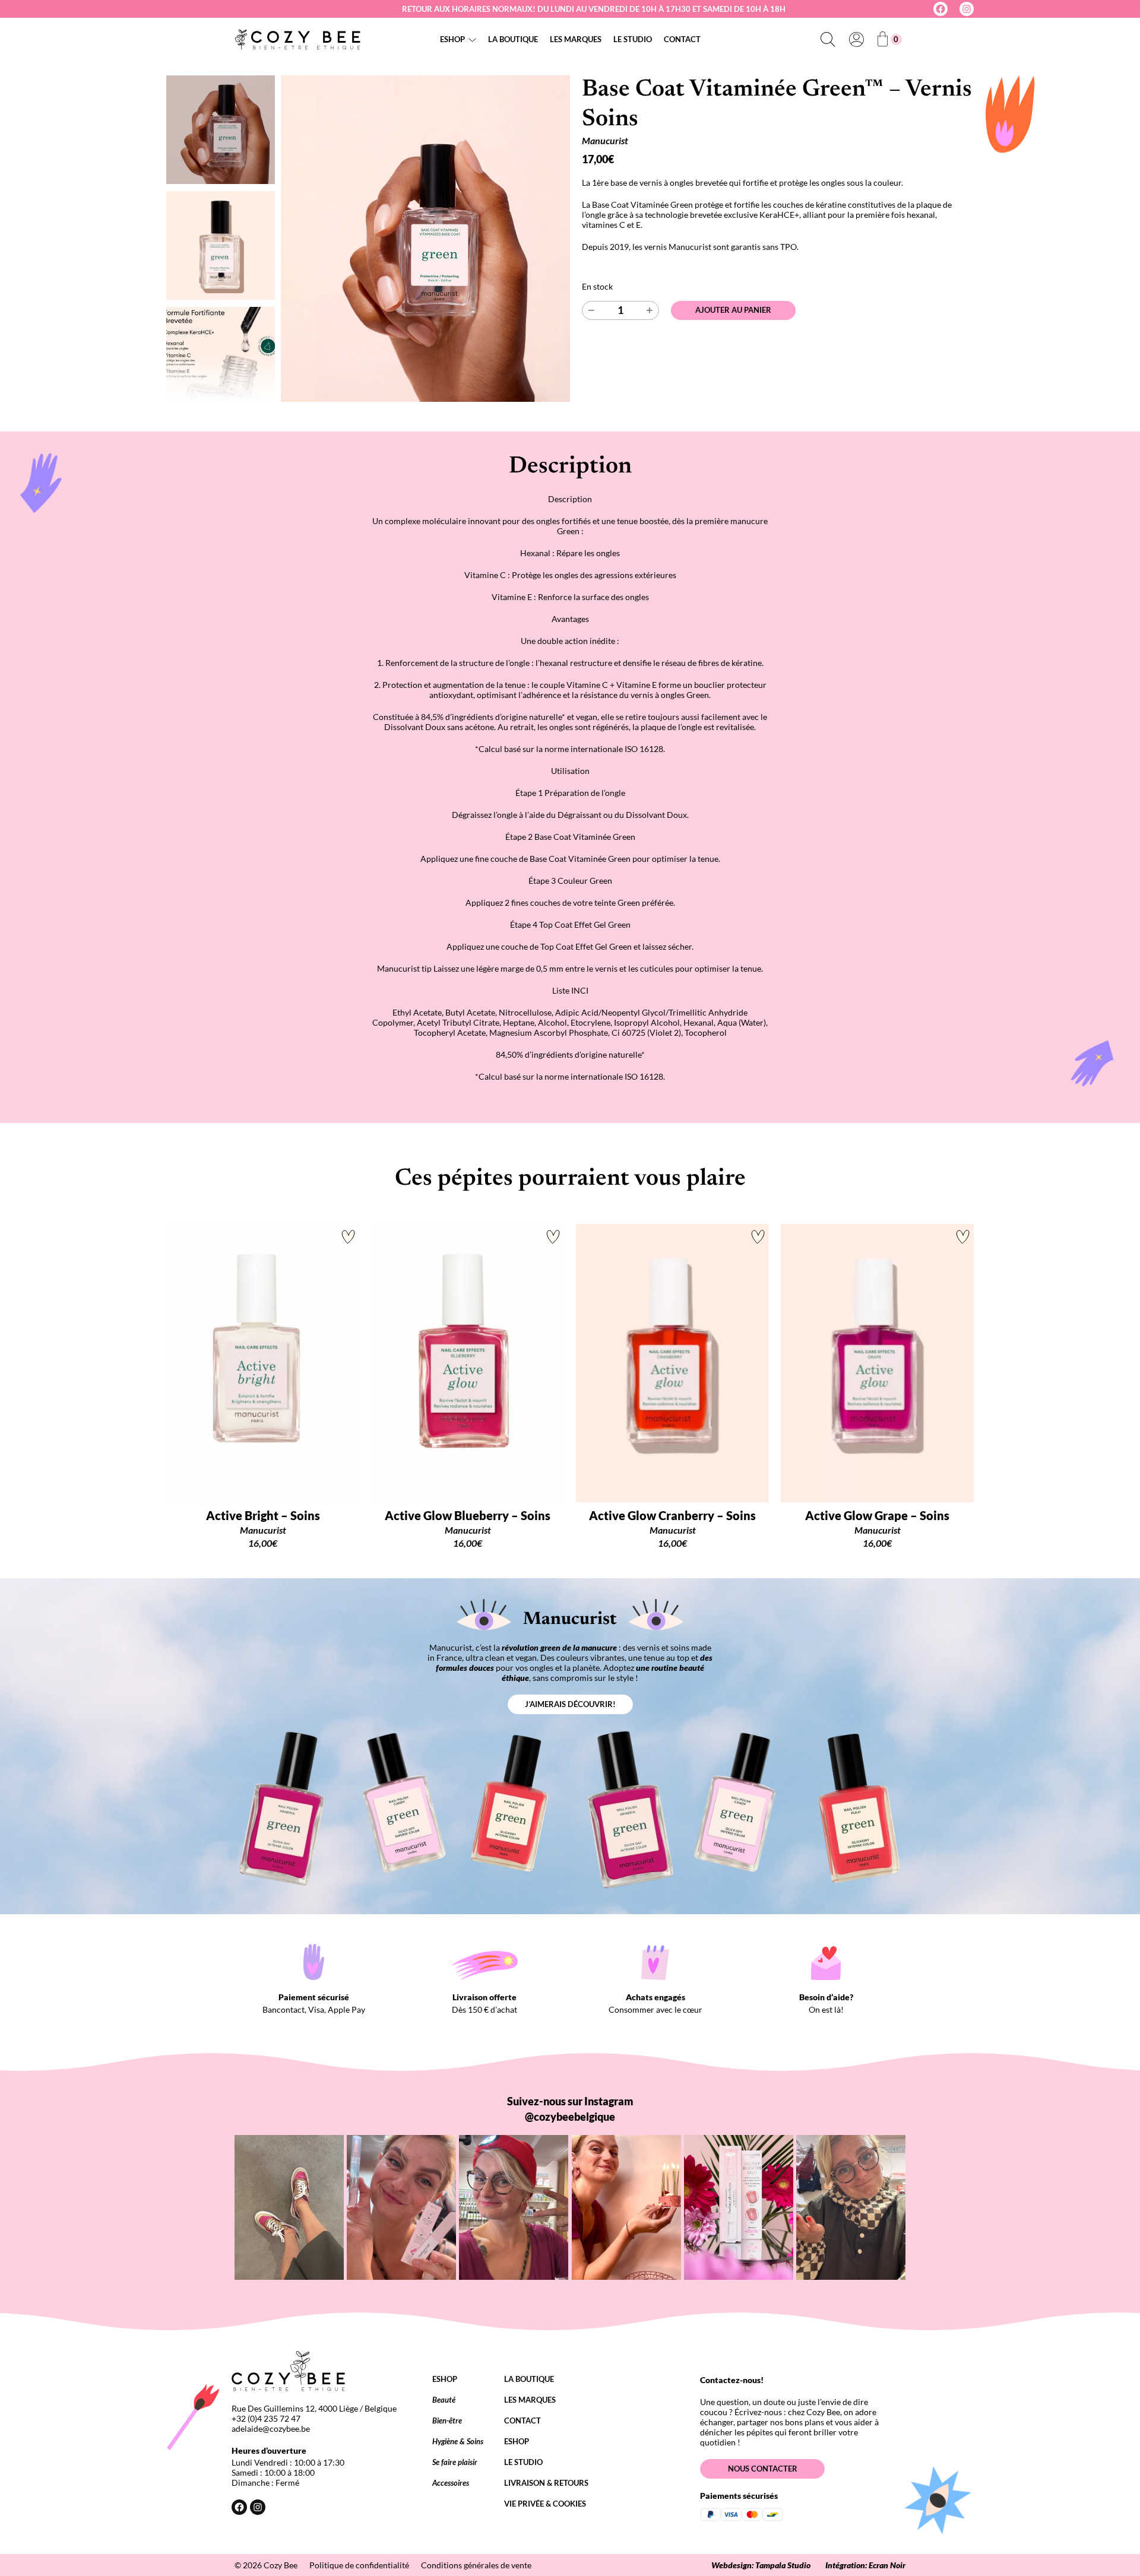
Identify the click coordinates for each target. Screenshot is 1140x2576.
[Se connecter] (856, 39)
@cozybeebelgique (570, 2117)
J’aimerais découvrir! (570, 1704)
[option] (221, 245)
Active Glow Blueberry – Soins (468, 1515)
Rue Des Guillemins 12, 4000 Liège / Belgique (314, 2408)
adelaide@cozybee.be (271, 2429)
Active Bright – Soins (263, 1515)
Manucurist (605, 140)
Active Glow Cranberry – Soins (672, 1515)
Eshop (452, 39)
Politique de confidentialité (359, 2565)
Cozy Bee (281, 2565)
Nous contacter (763, 2469)
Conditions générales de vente (476, 2565)
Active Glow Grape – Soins (877, 1515)
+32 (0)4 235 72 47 (266, 2418)
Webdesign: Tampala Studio (761, 2565)
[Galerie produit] (425, 239)
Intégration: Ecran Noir (865, 2565)
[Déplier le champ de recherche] (828, 39)
